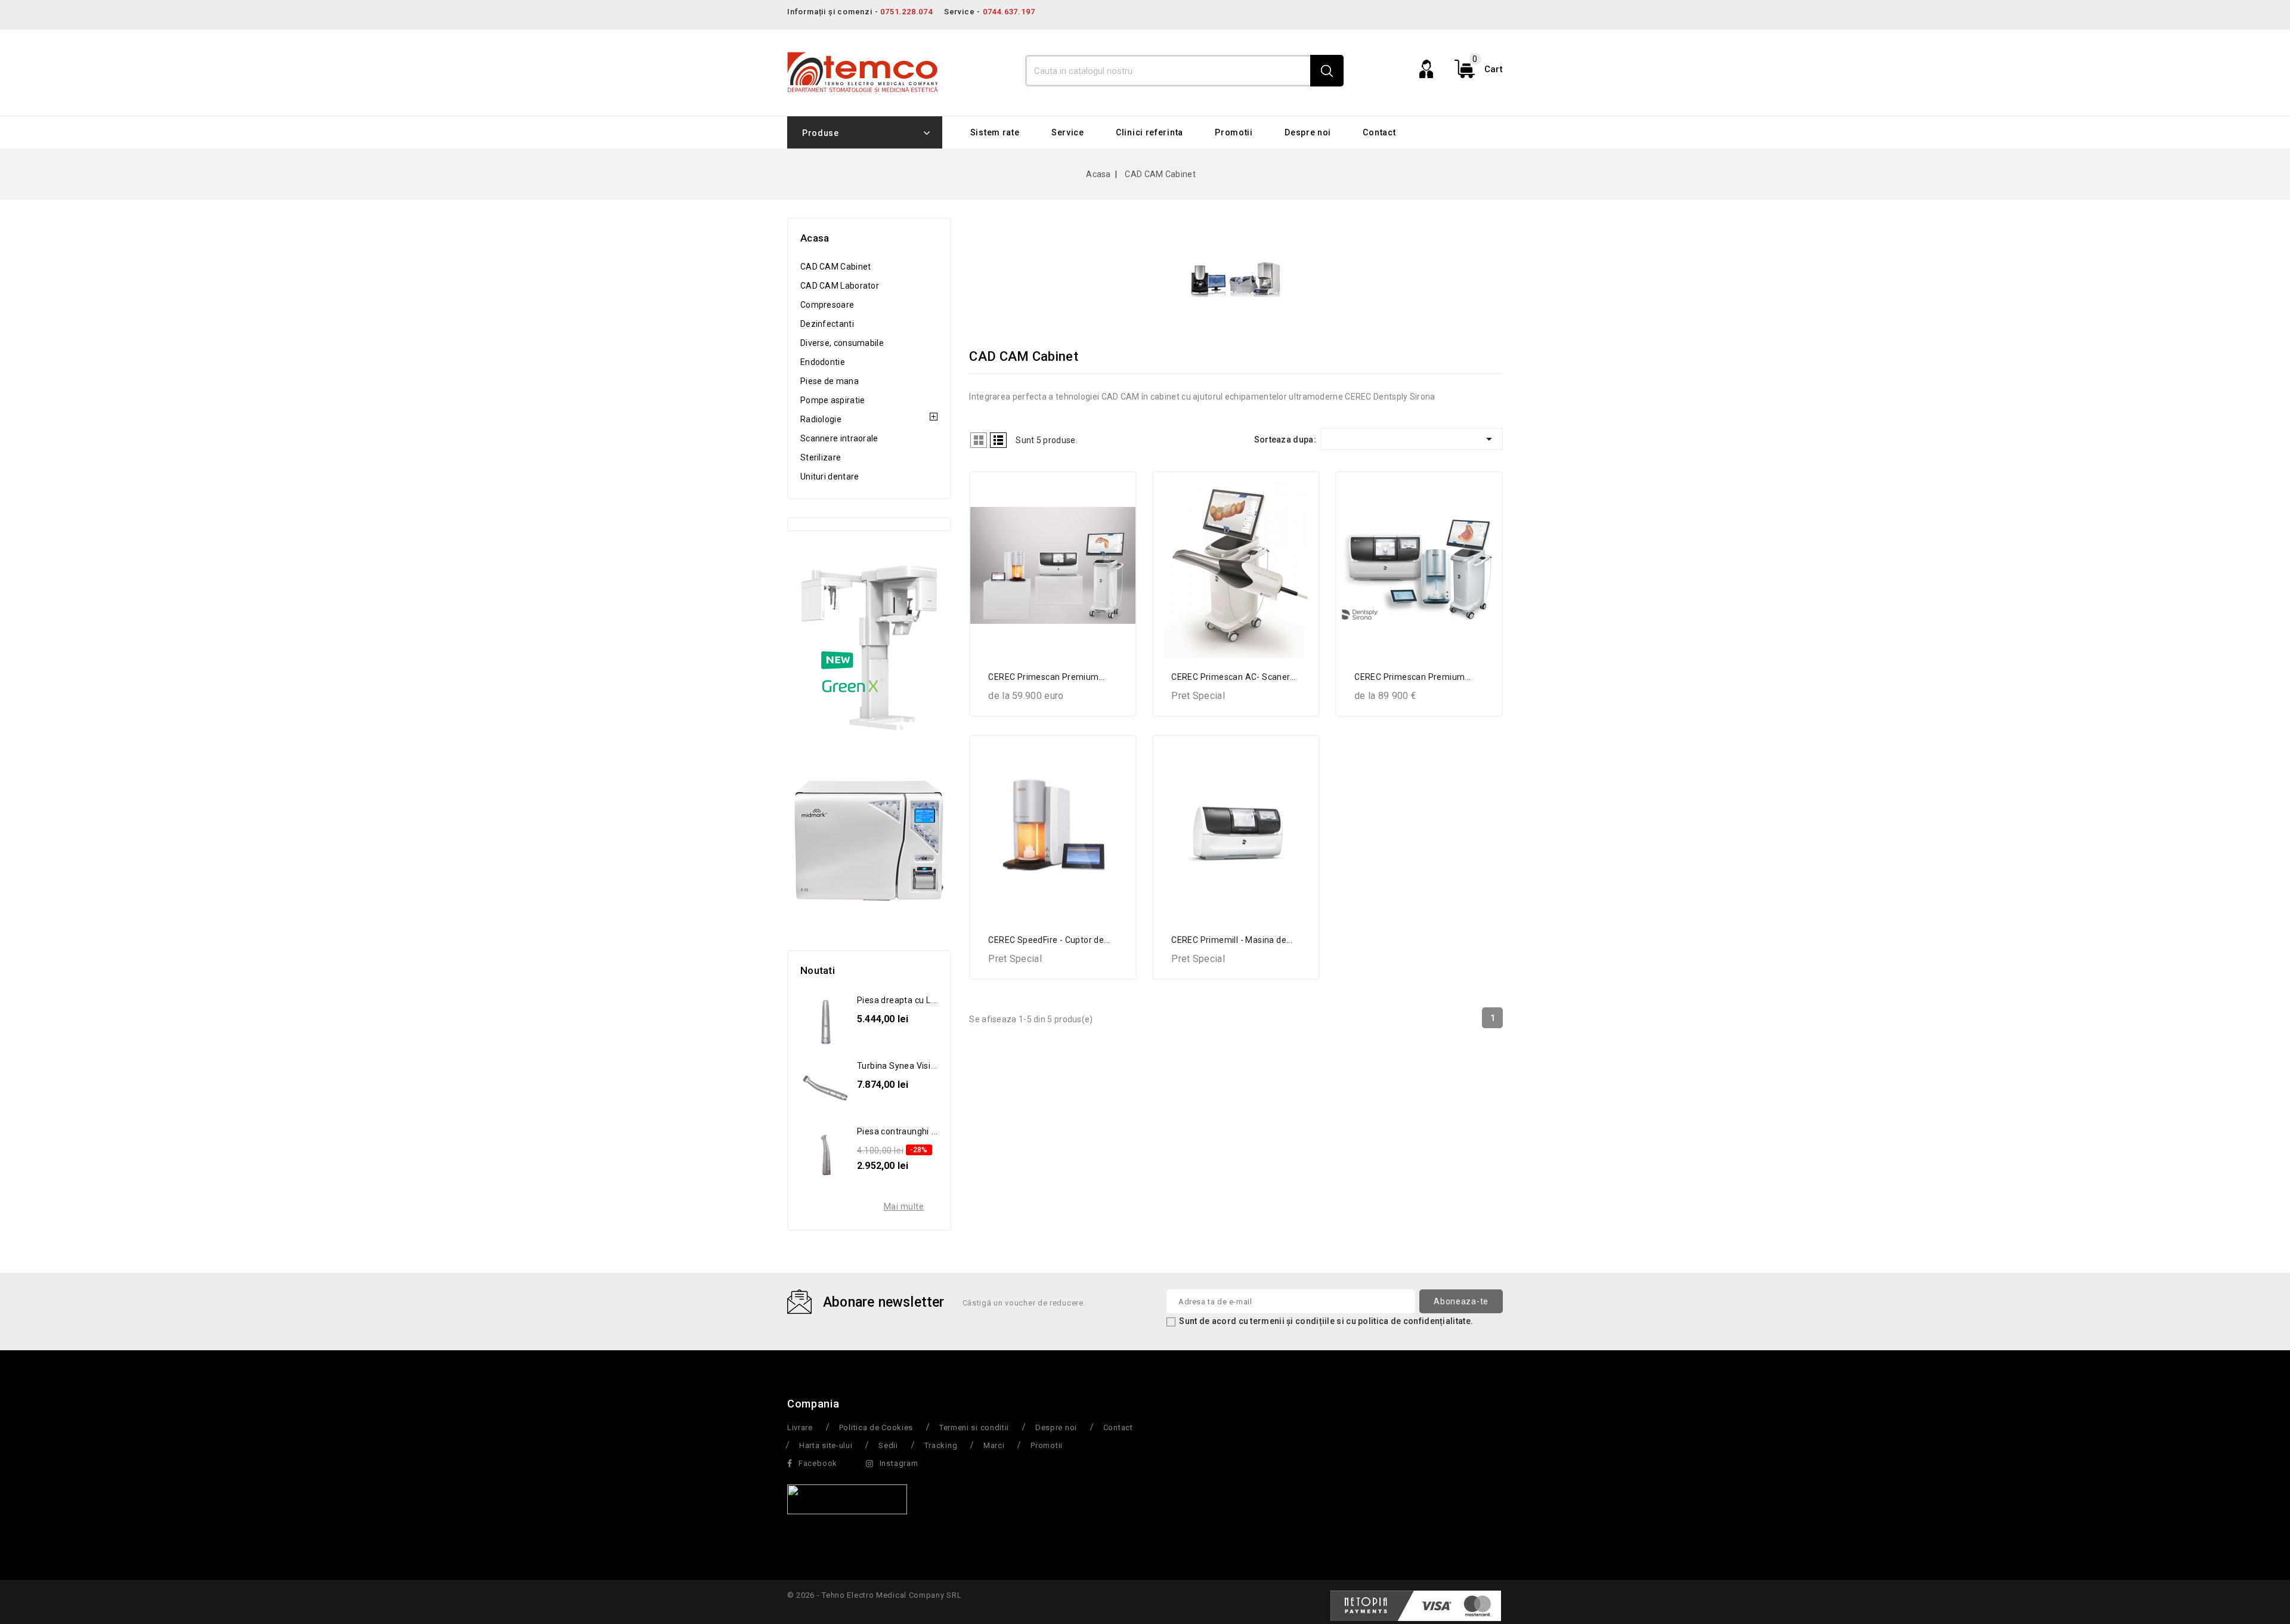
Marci (994, 1445)
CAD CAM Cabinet (836, 267)
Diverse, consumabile (842, 343)
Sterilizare (821, 457)
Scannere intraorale (839, 438)
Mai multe (904, 1207)
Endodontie (823, 362)
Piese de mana (830, 381)
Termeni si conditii (974, 1427)
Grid (979, 440)
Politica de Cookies (876, 1427)
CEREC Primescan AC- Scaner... (1234, 677)
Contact (1379, 132)
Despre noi (1308, 132)
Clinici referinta (1149, 132)
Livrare (800, 1427)
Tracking (941, 1445)
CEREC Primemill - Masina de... (1232, 940)
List (998, 440)
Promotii (1234, 132)
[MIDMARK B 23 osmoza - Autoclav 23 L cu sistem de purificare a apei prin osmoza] (869, 840)
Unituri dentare (830, 477)
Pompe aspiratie (833, 400)
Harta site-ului (826, 1445)
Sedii (888, 1445)
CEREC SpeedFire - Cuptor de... (1049, 940)
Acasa (815, 238)
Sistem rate (995, 132)
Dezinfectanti (827, 324)
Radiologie (821, 419)
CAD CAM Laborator (840, 286)
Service (1068, 132)
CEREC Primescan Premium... (1046, 677)
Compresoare (827, 305)
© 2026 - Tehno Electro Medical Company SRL (874, 1595)
